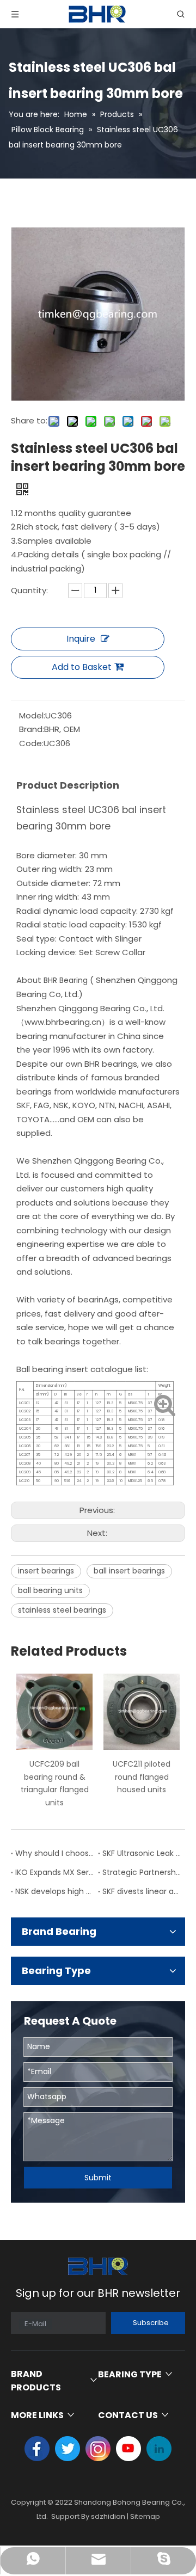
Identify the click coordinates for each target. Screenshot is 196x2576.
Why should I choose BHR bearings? (54, 1853)
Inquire (81, 639)
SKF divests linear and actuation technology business (142, 1891)
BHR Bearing (66, 980)
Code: (31, 743)
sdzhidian (108, 2516)
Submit (98, 2178)
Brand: (32, 729)
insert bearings (46, 1571)
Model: (32, 715)
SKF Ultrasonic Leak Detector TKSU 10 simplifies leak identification (142, 1853)
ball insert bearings (129, 1571)
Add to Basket (82, 667)
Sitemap (145, 2516)
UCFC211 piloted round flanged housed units (142, 1777)
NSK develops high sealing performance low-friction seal (54, 1891)
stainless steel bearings (62, 1610)
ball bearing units (50, 1590)
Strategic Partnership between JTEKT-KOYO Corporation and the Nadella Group (142, 1872)
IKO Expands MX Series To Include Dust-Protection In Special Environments (54, 1872)
